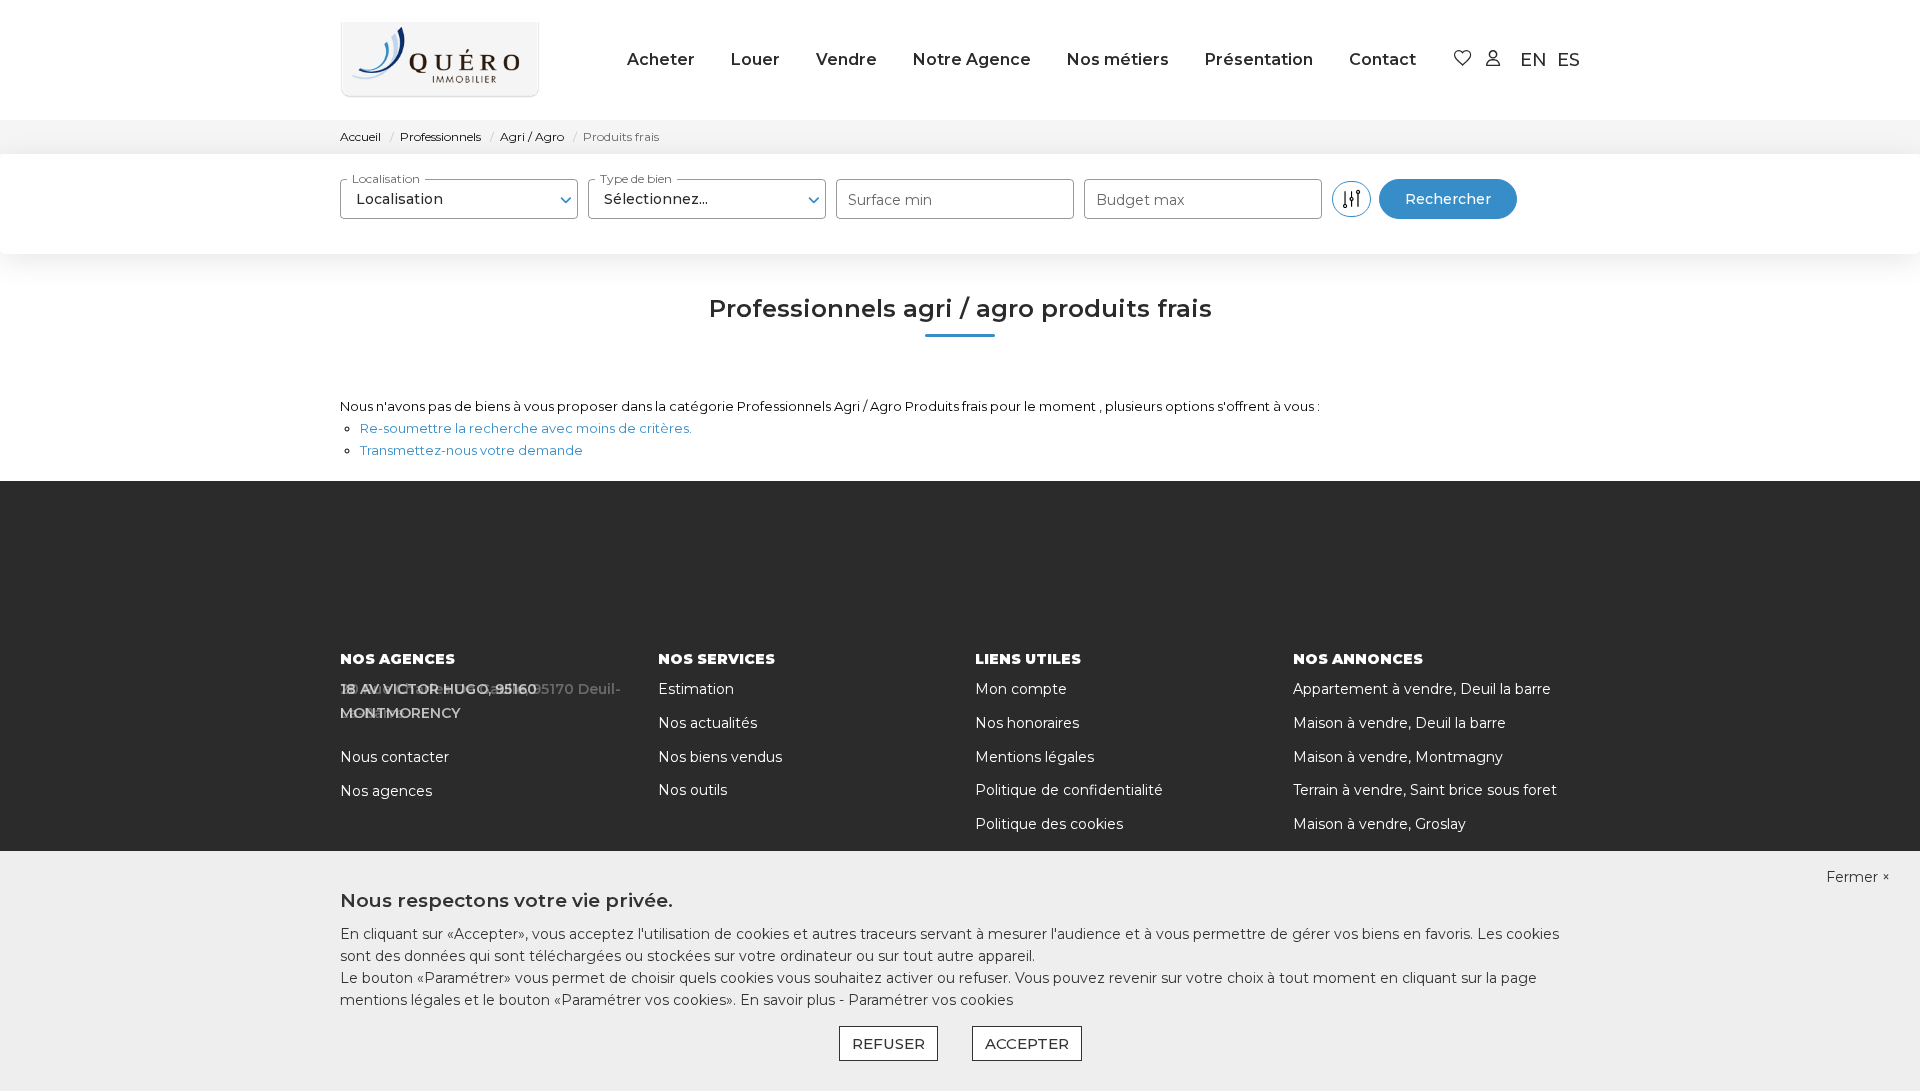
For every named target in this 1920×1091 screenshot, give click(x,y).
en (1533, 60)
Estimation (696, 689)
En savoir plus (789, 1000)
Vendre (846, 59)
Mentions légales (1034, 757)
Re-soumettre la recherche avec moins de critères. (526, 428)
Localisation (386, 178)
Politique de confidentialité (1069, 790)
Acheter (661, 59)
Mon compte (1021, 689)
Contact (1382, 59)
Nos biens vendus (720, 757)
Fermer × (1858, 877)
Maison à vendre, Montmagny (1398, 757)
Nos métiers (1118, 59)
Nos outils (692, 790)
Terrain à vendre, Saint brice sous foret (1425, 790)
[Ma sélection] (1463, 59)
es (1568, 60)
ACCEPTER (1027, 1043)
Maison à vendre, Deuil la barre (1399, 723)
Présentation (1259, 59)
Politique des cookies (1049, 824)
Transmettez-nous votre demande (471, 450)
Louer (755, 59)
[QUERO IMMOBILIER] (440, 60)
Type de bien (636, 178)
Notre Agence (972, 59)
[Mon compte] (1493, 59)
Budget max (1140, 200)
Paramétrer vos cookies (930, 1000)
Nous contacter (394, 757)
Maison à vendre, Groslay (1379, 824)
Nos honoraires (1027, 723)
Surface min (890, 200)
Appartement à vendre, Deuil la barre (1422, 689)
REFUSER (888, 1043)
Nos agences (386, 791)
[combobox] (459, 199)
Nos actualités (707, 723)
